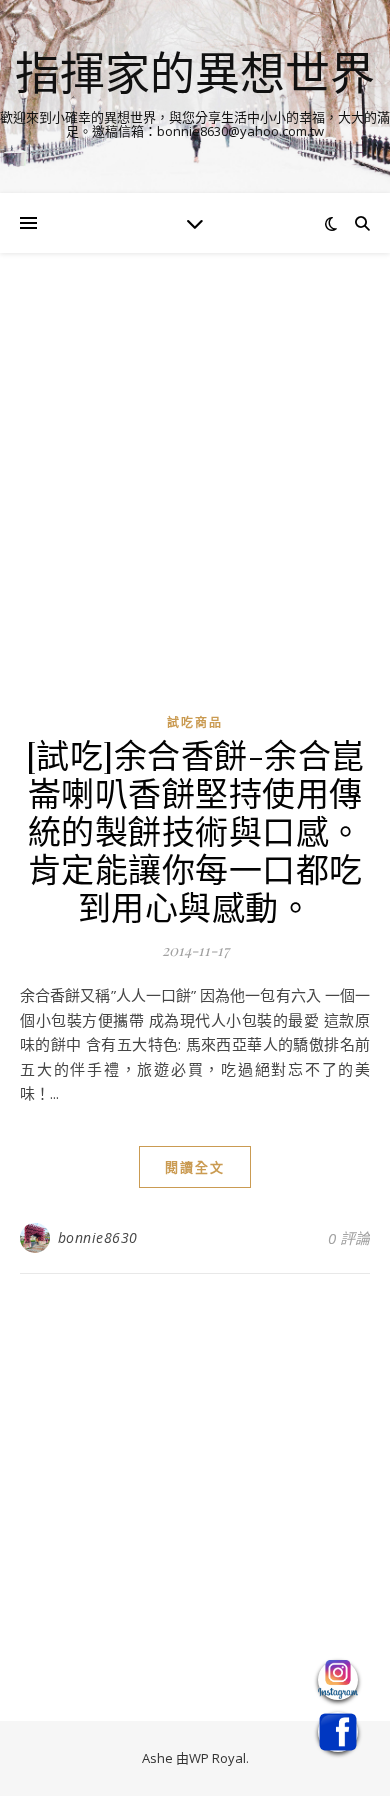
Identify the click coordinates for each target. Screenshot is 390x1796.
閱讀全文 (195, 1167)
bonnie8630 (98, 1237)
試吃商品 (195, 722)
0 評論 (349, 1238)
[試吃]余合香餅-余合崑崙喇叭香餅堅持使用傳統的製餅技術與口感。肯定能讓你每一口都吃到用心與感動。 (195, 830)
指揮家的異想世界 (195, 72)
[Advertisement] (195, 496)
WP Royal (217, 1758)
